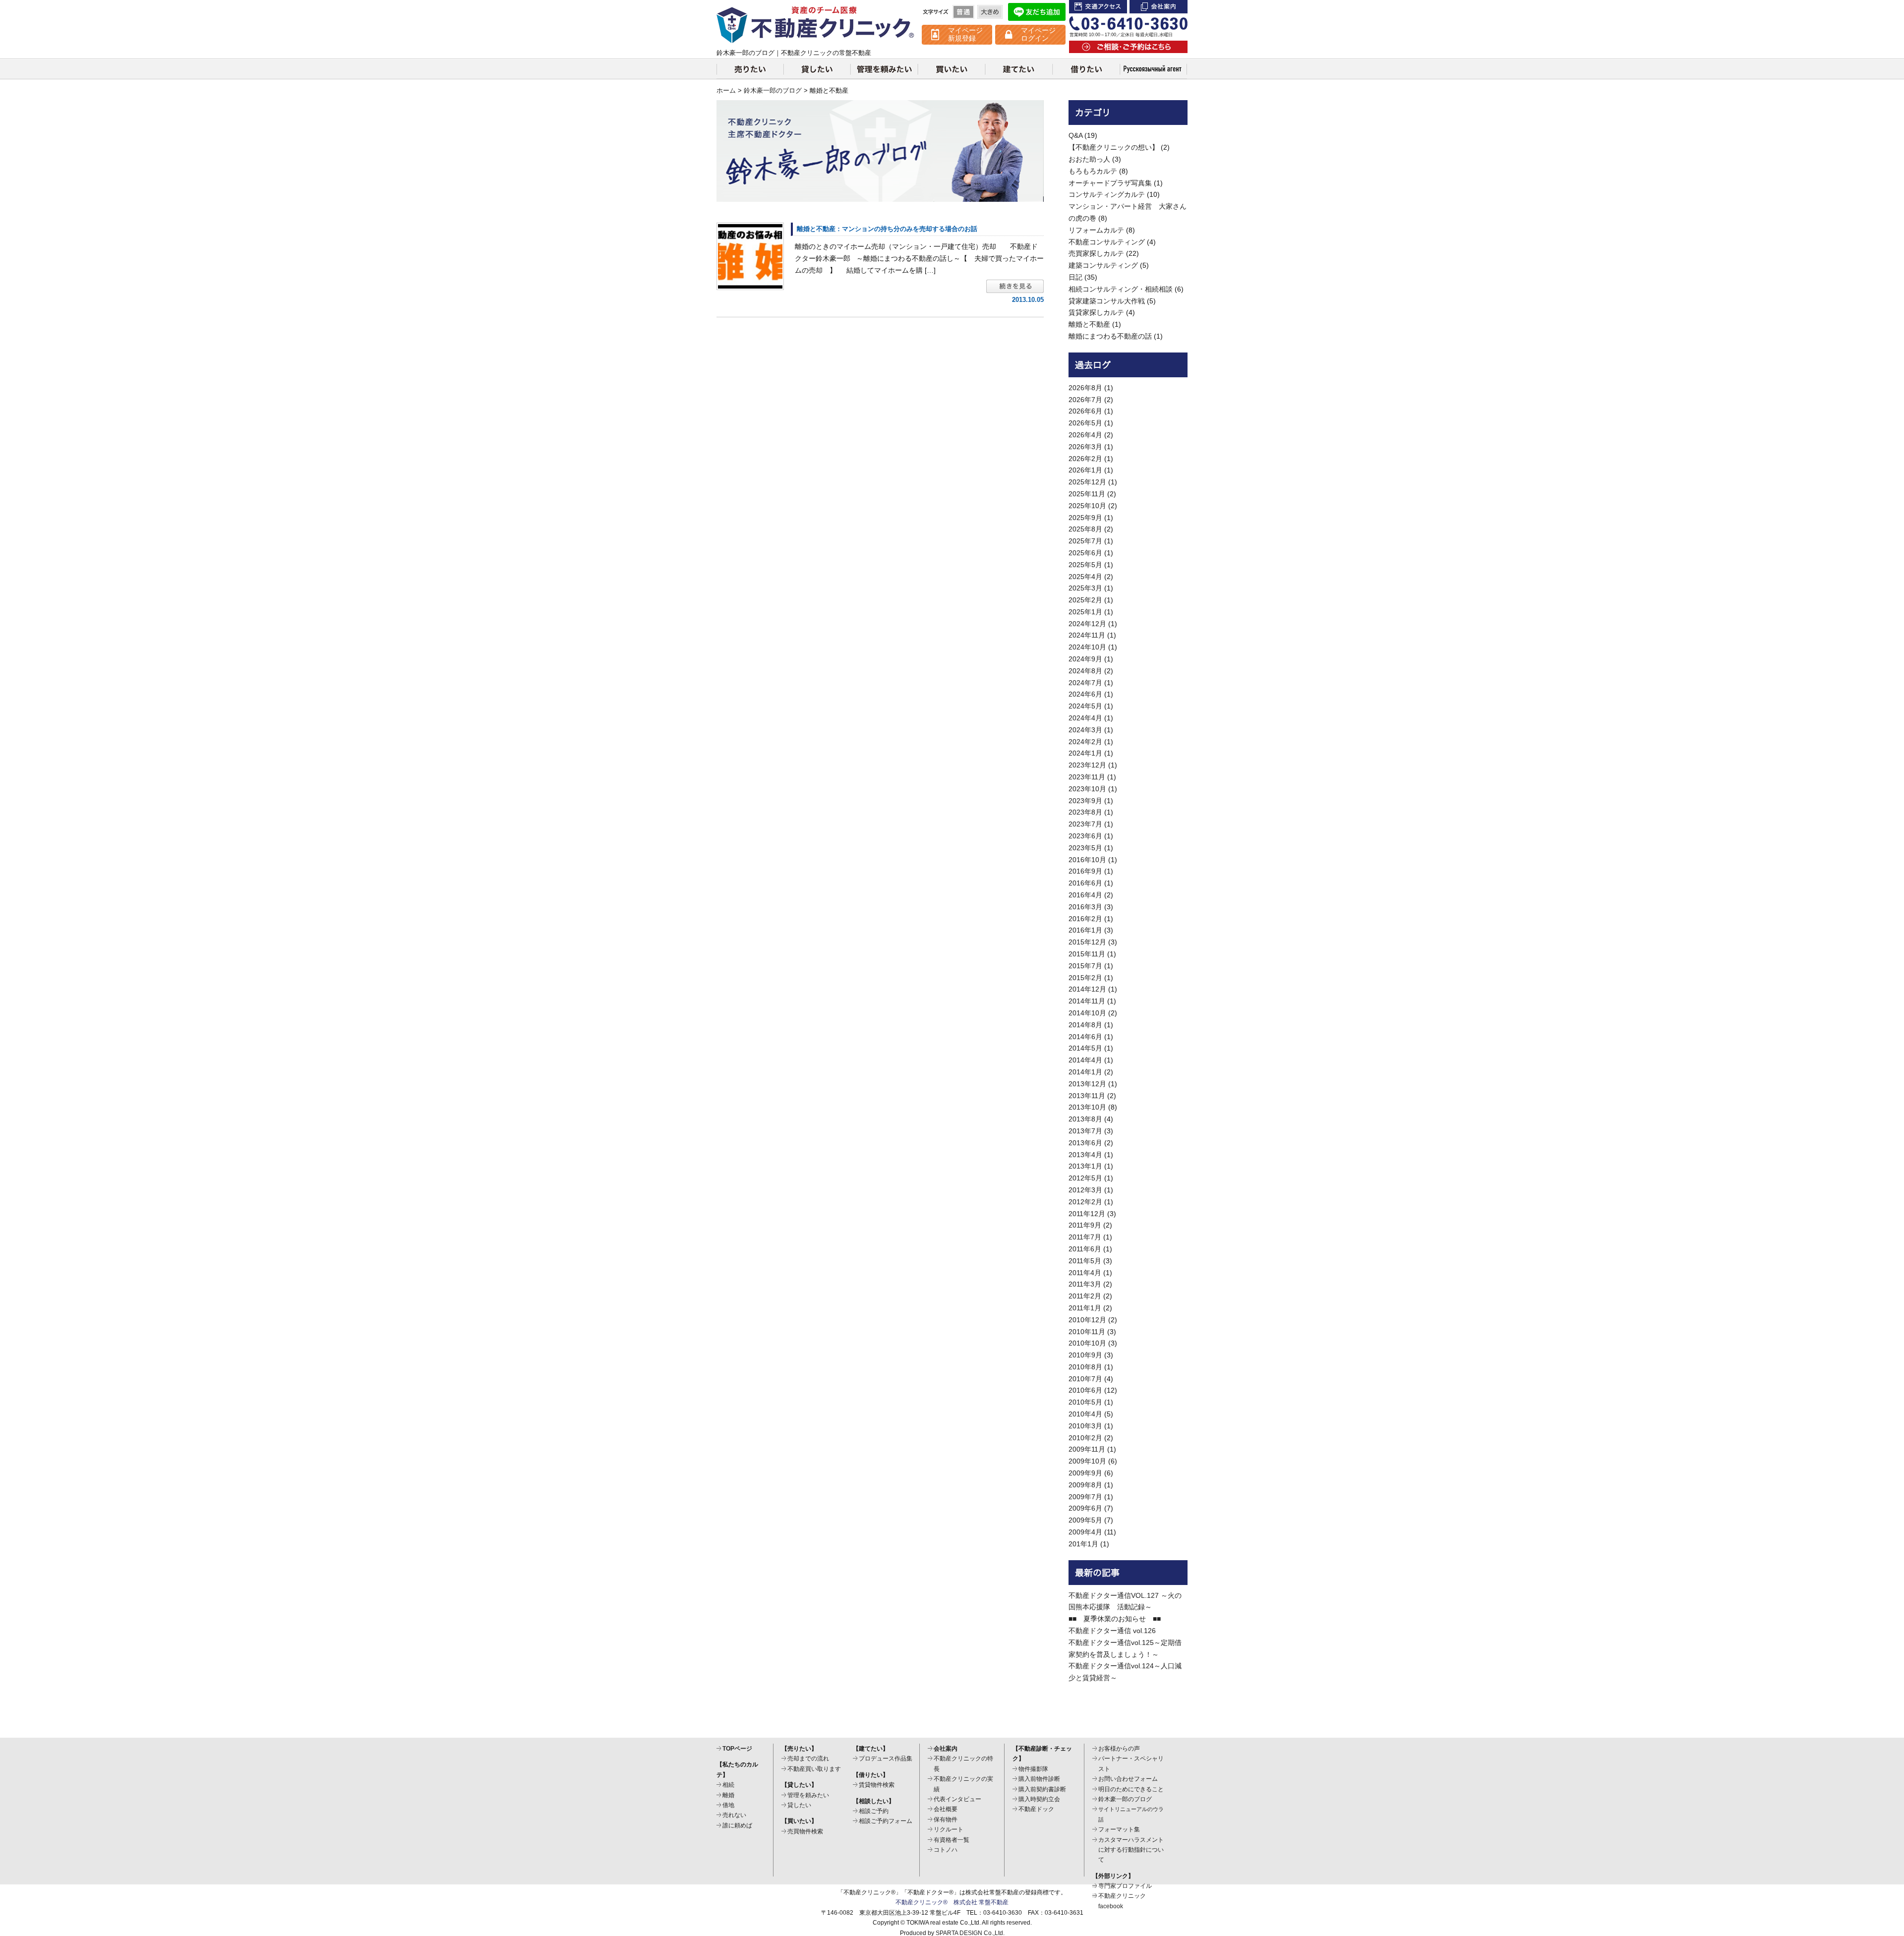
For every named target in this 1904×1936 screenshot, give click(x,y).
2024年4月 (1085, 718)
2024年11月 (1087, 635)
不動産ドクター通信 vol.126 (1112, 1631)
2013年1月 (1085, 1166)
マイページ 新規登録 (965, 34)
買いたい (952, 69)
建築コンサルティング (1103, 265)
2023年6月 (1085, 836)
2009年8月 (1085, 1485)
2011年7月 (1085, 1237)
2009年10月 (1087, 1461)
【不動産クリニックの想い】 (1114, 147)
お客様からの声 (1119, 1749)
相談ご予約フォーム (886, 1821)
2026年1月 (1085, 470)
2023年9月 (1085, 801)
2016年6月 (1085, 883)
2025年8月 (1085, 529)
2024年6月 (1085, 694)
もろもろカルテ (1093, 171)
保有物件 (946, 1819)
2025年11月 (1087, 494)
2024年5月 (1085, 706)
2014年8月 (1085, 1025)
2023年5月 (1085, 848)
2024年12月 (1087, 624)
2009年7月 (1085, 1497)
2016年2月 (1085, 919)
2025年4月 (1085, 577)
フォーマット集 (1119, 1829)
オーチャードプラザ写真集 (1110, 183)
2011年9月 (1085, 1225)
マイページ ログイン (1038, 34)
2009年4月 (1085, 1532)
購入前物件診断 (1039, 1779)
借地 (728, 1805)
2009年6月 (1085, 1508)
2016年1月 (1085, 930)
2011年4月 (1085, 1273)
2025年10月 (1087, 506)
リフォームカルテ (1096, 230)
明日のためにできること (1131, 1789)
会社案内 (1159, 7)
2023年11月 (1087, 777)
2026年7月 (1085, 400)
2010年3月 (1085, 1426)
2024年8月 (1085, 671)
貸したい (817, 69)
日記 (1075, 277)
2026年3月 (1085, 447)
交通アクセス (1098, 7)
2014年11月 (1087, 1001)
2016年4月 (1085, 895)
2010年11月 (1087, 1332)
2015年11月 (1087, 954)
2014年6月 (1085, 1037)
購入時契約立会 (1039, 1799)
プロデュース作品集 (886, 1759)
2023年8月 (1085, 812)
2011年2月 (1085, 1296)
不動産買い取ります (814, 1769)
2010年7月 (1085, 1379)
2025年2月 (1085, 600)
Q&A (1075, 135)
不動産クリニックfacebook (1122, 1901)
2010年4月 (1085, 1414)
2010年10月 (1087, 1343)
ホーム (726, 91)
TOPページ (737, 1749)
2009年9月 (1085, 1473)
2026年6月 (1085, 411)
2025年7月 (1085, 541)
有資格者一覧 (952, 1840)
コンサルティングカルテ (1107, 194)
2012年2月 (1085, 1202)
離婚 (728, 1795)
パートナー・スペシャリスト (1131, 1763)
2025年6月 (1085, 553)
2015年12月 (1087, 942)
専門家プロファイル (1125, 1886)
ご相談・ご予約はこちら (1128, 47)
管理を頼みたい (884, 69)
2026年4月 (1085, 435)
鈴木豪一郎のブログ (773, 91)
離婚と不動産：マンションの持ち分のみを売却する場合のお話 (887, 229)
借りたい (1086, 69)
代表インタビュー (957, 1799)
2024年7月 (1085, 683)
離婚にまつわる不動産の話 (1110, 336)
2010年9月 (1085, 1355)
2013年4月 (1085, 1155)
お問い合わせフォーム (1128, 1779)
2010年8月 (1085, 1367)
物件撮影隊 (1033, 1769)
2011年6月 (1085, 1249)
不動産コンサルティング (1107, 242)
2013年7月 (1085, 1131)
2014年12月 (1087, 989)
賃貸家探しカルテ (1096, 312)
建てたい (1019, 69)
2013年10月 (1087, 1107)
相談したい (1154, 69)
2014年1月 (1085, 1072)
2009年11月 (1087, 1449)
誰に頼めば (737, 1825)
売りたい (750, 69)
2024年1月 (1085, 753)
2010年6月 (1085, 1390)
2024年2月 (1085, 742)
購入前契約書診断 (1042, 1789)
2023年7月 (1085, 824)
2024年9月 (1085, 659)
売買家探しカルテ (1096, 253)
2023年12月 (1087, 765)
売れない (734, 1815)
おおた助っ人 (1089, 159)
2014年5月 (1085, 1048)
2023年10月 (1087, 789)
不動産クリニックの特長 (963, 1763)
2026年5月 (1085, 423)
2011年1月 (1085, 1308)
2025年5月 (1085, 565)
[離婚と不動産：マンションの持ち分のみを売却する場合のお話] (750, 256)
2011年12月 (1087, 1214)
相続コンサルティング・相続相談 (1121, 289)
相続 (728, 1785)
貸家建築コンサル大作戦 (1107, 301)
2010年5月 (1085, 1402)
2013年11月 (1087, 1096)
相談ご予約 (874, 1811)
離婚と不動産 (1089, 324)
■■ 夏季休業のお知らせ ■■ (1115, 1619)
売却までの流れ (808, 1759)
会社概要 (946, 1809)
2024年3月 (1085, 730)
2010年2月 (1085, 1438)
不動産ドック (1036, 1809)
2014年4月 (1085, 1060)
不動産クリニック (816, 25)
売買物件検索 (805, 1831)
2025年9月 (1085, 518)
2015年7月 (1085, 966)
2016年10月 (1087, 860)
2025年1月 (1085, 612)
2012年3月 (1085, 1190)
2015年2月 (1085, 978)
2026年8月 (1085, 388)
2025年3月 (1085, 588)
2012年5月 (1085, 1178)
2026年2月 (1085, 459)
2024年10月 (1087, 647)
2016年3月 (1085, 907)
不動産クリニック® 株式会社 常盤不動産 (952, 1902)
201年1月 (1083, 1544)
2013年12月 (1087, 1084)
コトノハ (946, 1850)
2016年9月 (1085, 871)
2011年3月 (1085, 1284)
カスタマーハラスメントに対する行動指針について (1131, 1850)
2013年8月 (1085, 1119)
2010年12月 (1087, 1320)
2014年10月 (1087, 1013)
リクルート (949, 1829)
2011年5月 (1085, 1261)
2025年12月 (1087, 482)
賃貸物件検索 (877, 1785)
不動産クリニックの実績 (963, 1784)
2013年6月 (1085, 1143)
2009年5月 (1085, 1520)
